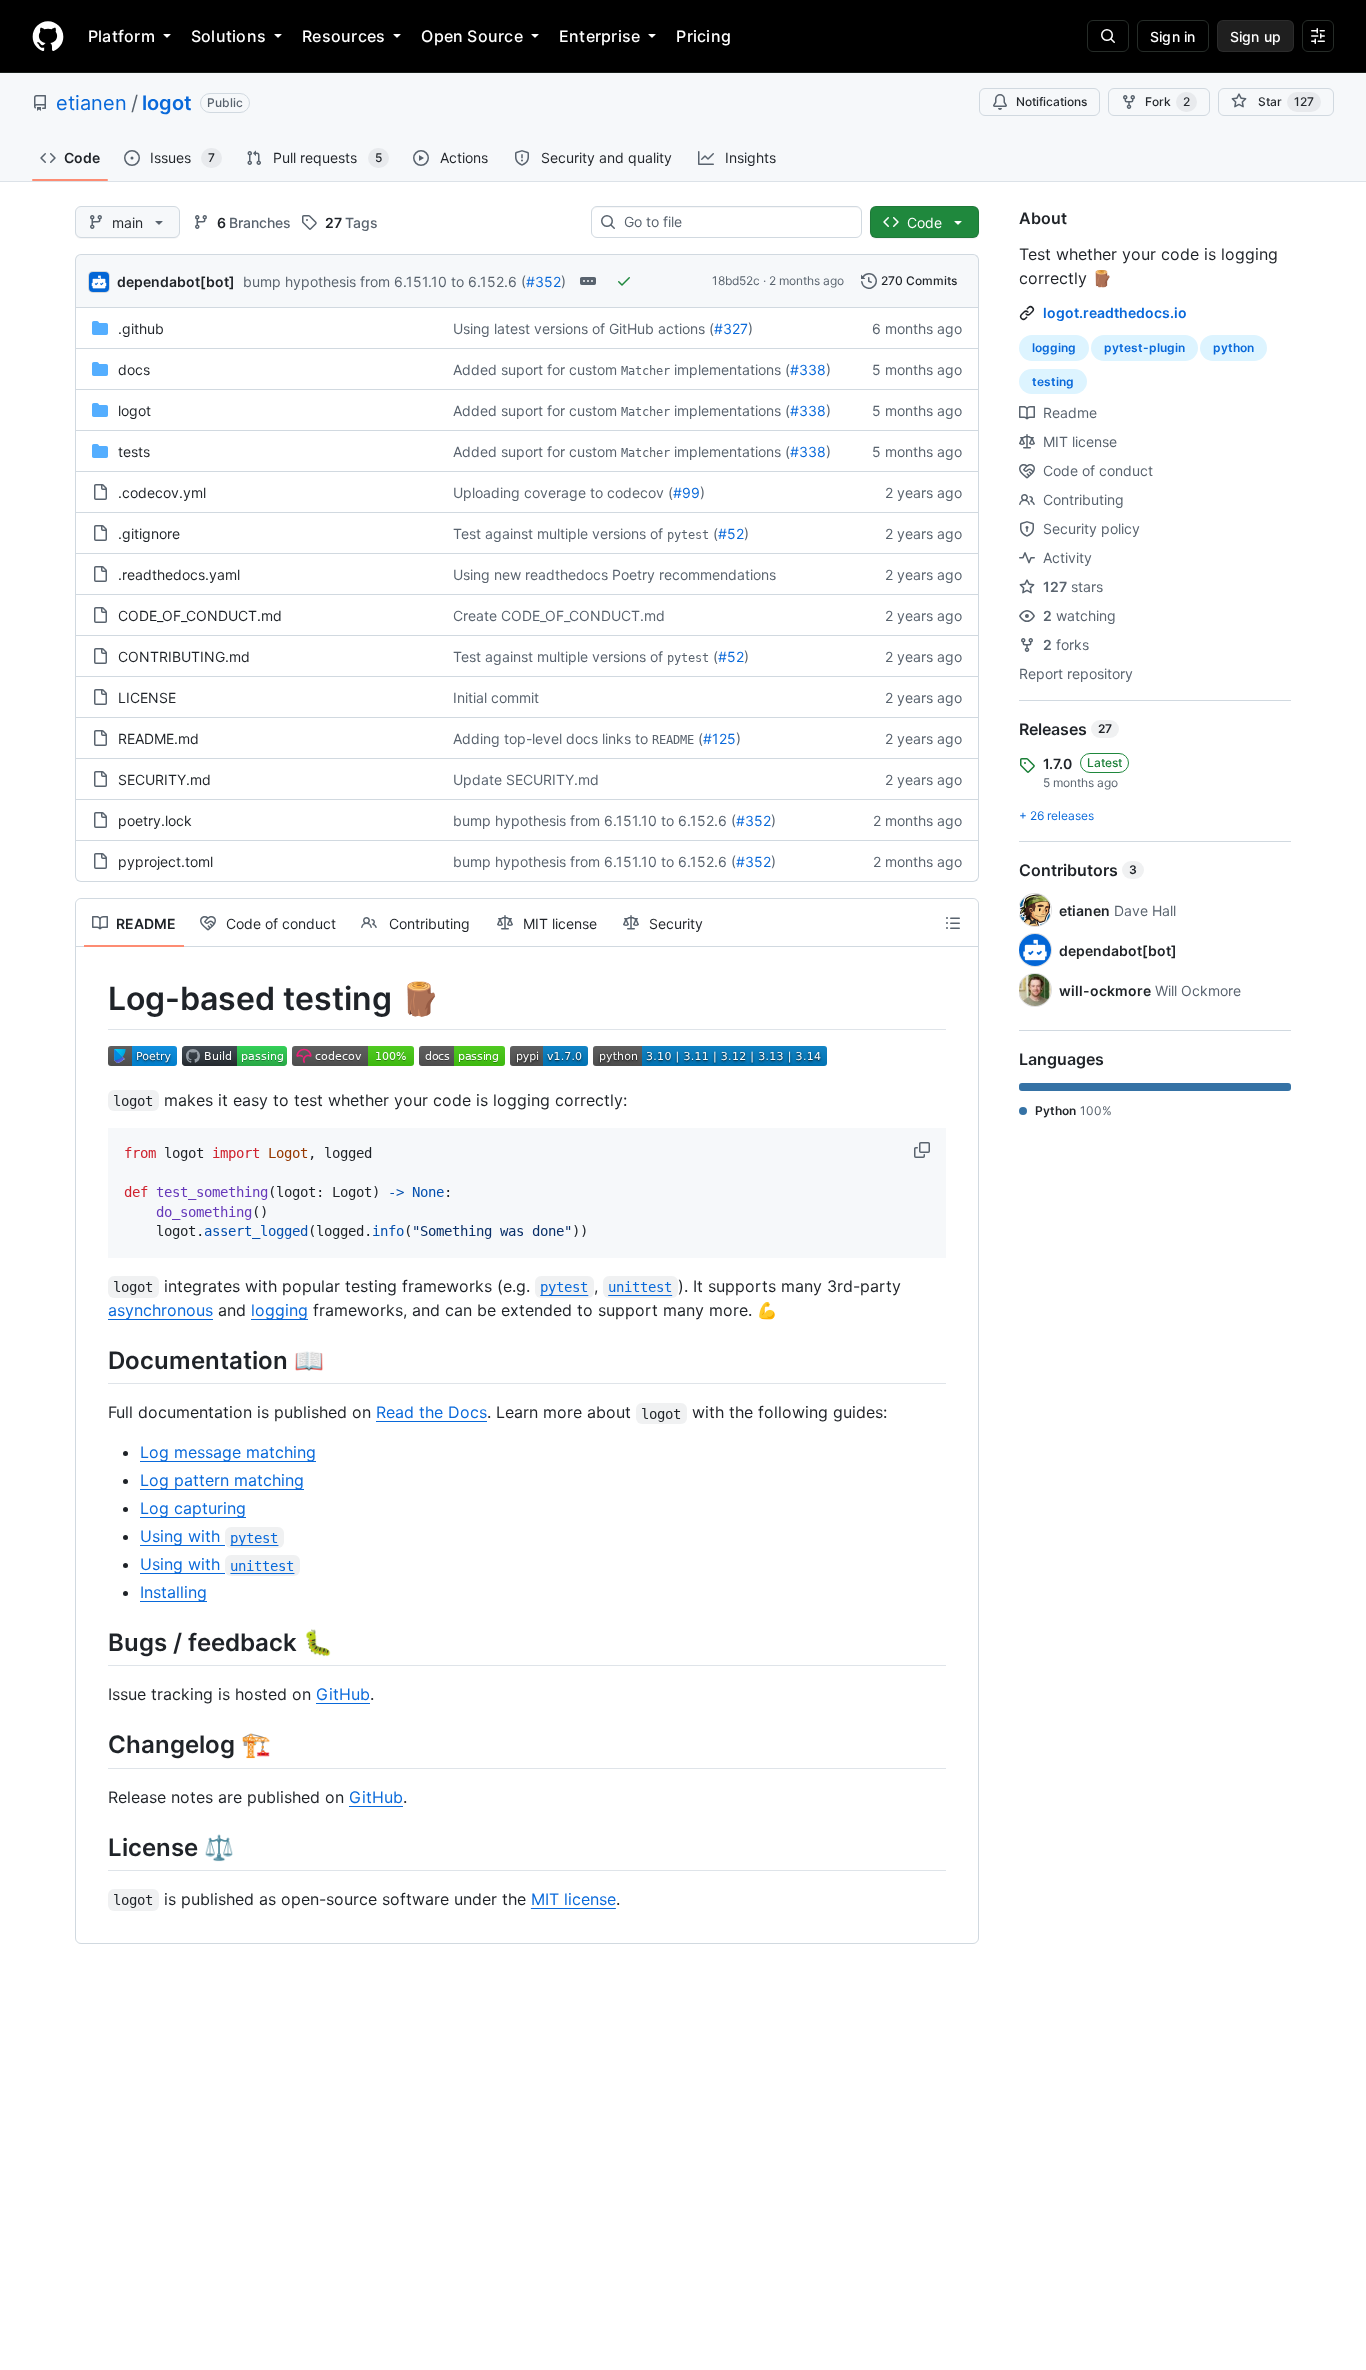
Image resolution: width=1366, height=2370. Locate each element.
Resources (343, 36)
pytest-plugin (1144, 347)
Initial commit (496, 697)
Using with (209, 1536)
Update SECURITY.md (526, 779)
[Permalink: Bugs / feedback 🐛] (94, 1643)
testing (1053, 381)
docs (134, 369)
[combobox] (734, 222)
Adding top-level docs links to (550, 738)
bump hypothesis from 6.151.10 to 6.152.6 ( (384, 281)
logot (167, 103)
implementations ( (732, 369)
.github (141, 328)
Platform (121, 36)
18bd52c (736, 280)
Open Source (472, 36)
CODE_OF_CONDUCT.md (200, 615)
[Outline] (953, 923)
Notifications (1051, 101)
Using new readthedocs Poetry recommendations (614, 574)
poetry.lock (155, 820)
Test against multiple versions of (558, 533)
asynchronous (160, 1310)
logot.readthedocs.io (1115, 312)
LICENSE (147, 697)
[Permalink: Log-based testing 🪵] (94, 999)
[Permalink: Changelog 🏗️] (94, 1745)
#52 (731, 533)
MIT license (573, 1899)
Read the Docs (431, 1412)
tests (134, 451)
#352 (543, 281)
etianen (91, 103)
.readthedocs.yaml (179, 574)
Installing (173, 1592)
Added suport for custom (535, 369)
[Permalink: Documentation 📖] (94, 1360)
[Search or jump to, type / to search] (1108, 36)
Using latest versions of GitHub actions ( (583, 328)
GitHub (343, 1694)
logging (279, 1310)
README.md (158, 738)
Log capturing (193, 1508)
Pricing (703, 36)
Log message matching (228, 1452)
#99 (686, 492)
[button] (924, 1150)
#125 (719, 738)
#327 (731, 328)
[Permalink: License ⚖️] (94, 1847)
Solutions (228, 36)
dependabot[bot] (176, 281)
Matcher (645, 371)
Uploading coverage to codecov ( (563, 492)
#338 (808, 369)
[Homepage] (48, 36)
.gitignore (149, 533)
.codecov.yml (162, 492)
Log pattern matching (222, 1480)
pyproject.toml (165, 861)
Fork (1167, 101)
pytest (688, 535)
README (673, 740)
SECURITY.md (164, 779)
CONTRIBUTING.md (184, 656)
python (1233, 347)
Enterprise (599, 36)
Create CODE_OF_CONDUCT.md (559, 615)
